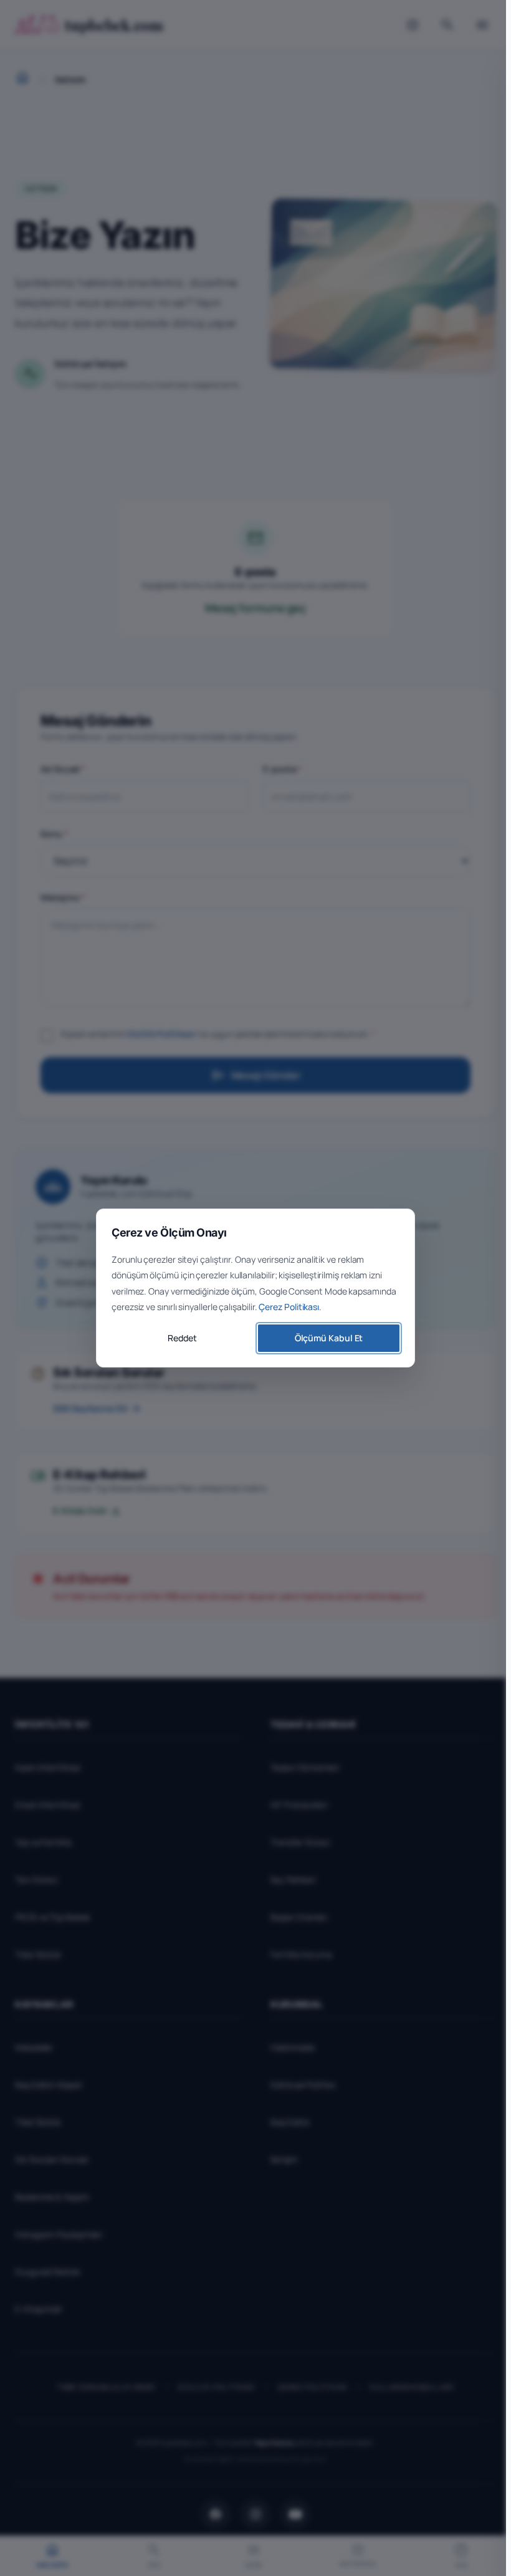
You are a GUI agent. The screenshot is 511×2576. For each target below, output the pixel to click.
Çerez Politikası (289, 1307)
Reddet (182, 1338)
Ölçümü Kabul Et (329, 1338)
